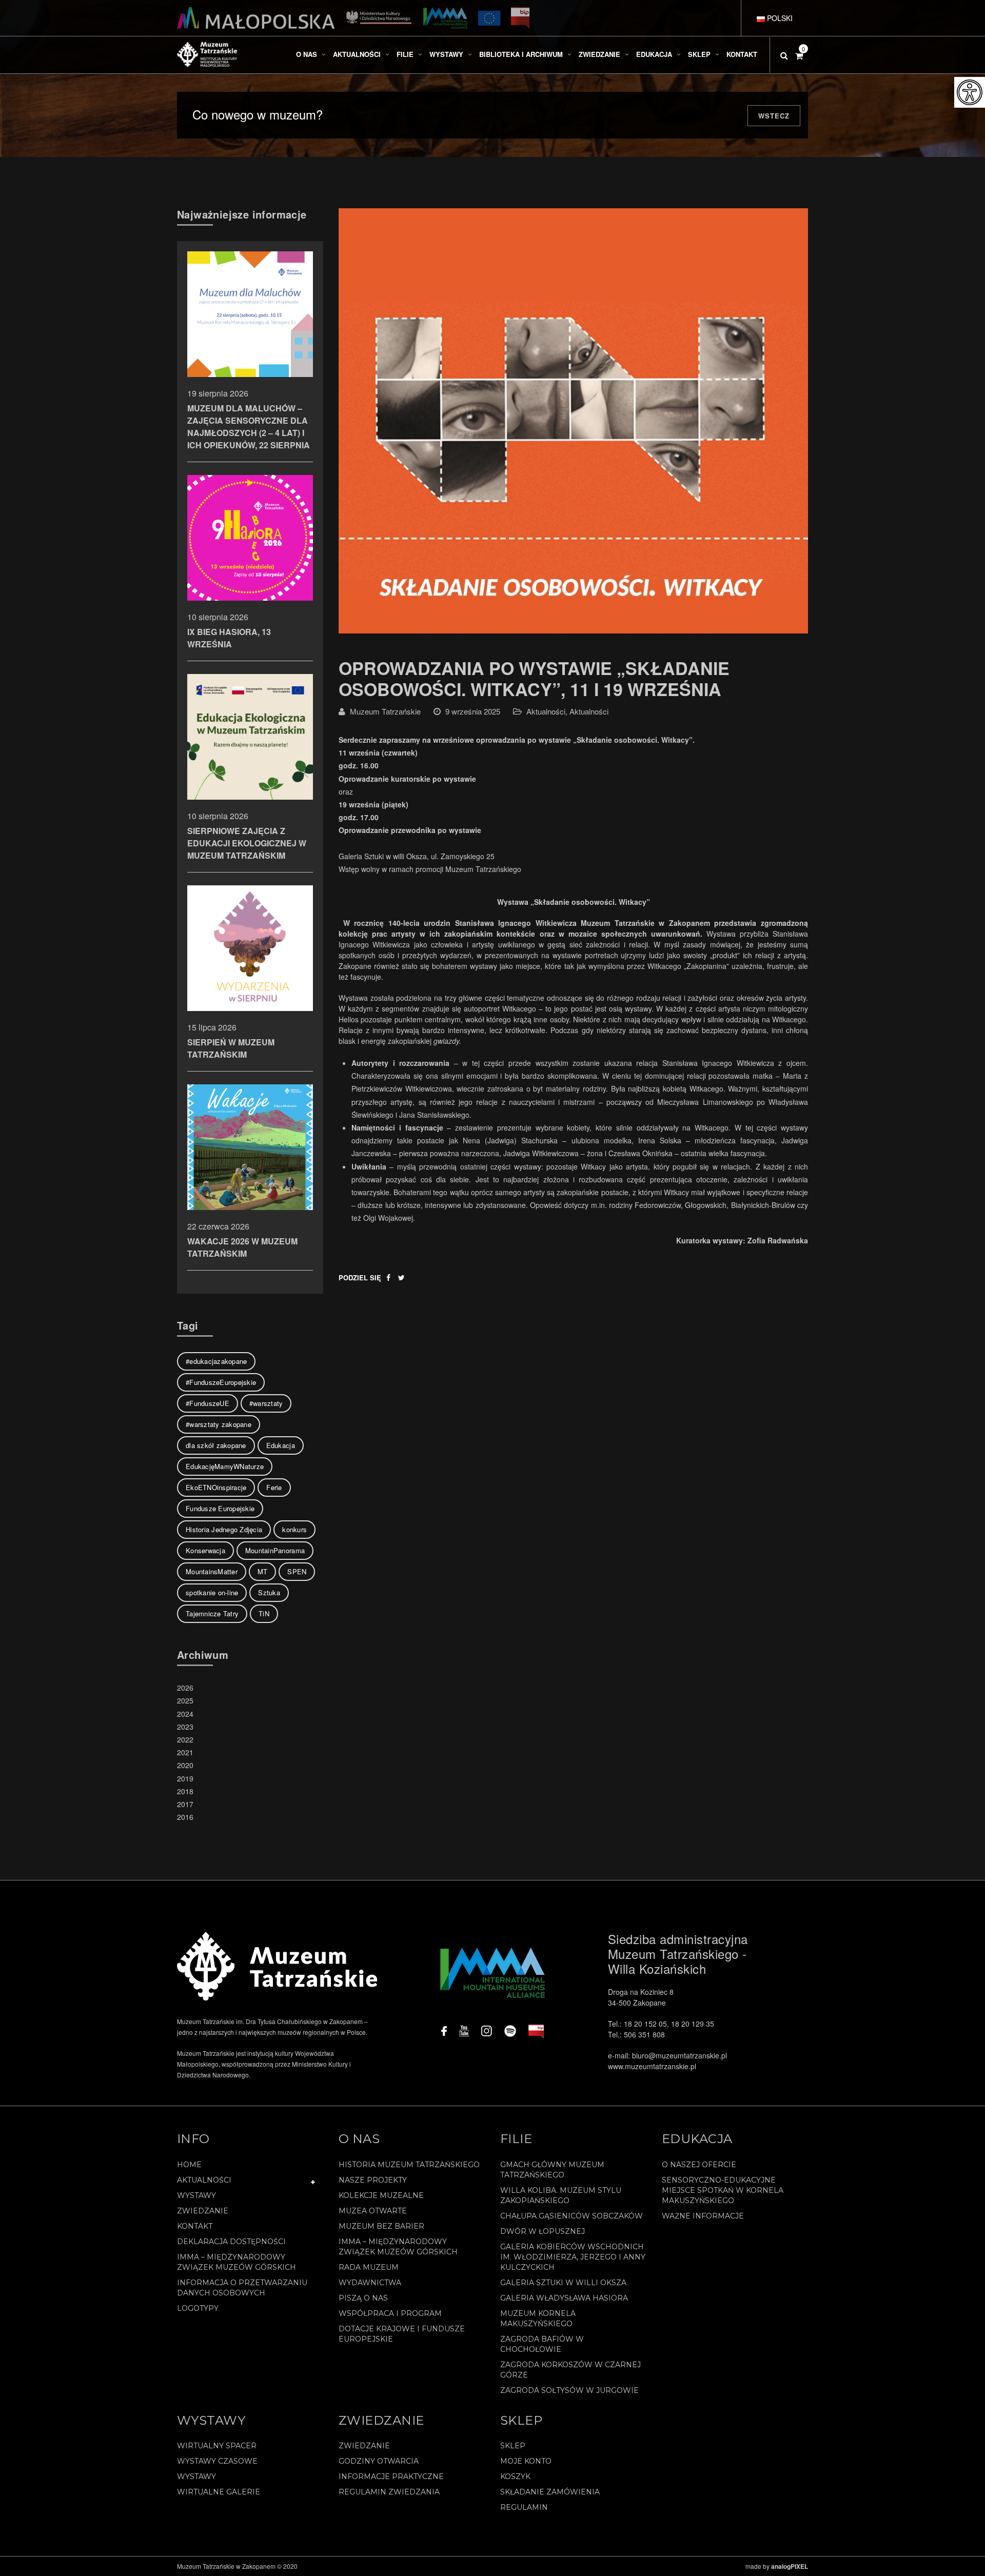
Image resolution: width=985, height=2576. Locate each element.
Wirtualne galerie (219, 2492)
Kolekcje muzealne (381, 2195)
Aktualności (546, 711)
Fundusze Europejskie (220, 1508)
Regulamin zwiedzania (389, 2492)
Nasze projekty (373, 2180)
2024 (185, 1714)
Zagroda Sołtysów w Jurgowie (569, 2390)
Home (189, 2165)
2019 (185, 1778)
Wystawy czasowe (217, 2461)
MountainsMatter (212, 1571)
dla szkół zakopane (216, 1445)
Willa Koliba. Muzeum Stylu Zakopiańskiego (561, 2195)
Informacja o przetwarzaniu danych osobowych (242, 2288)
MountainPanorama (275, 1550)
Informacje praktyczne (391, 2476)
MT (263, 1571)
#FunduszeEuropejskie (221, 1382)
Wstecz (774, 116)
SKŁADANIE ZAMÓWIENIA (550, 2492)
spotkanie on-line (212, 1592)
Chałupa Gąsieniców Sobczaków (572, 2216)
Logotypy (198, 2308)
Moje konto (526, 2461)
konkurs (294, 1529)
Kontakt (195, 2226)
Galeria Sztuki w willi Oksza (563, 2283)
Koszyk (515, 2476)
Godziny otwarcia (379, 2461)
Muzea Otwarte (373, 2211)
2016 (185, 1817)
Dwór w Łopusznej (543, 2231)
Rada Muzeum (369, 2267)
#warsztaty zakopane (219, 1424)
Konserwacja (205, 1550)
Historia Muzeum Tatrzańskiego (409, 2165)
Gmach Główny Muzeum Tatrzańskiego (552, 2170)
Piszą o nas (363, 2298)
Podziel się (360, 1277)
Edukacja (281, 1445)
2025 (185, 1700)
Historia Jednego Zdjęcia (224, 1529)
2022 (185, 1739)
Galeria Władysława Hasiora (564, 2298)
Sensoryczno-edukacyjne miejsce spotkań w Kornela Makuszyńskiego (723, 2190)
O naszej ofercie (699, 2165)
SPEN (297, 1571)
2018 (185, 1791)
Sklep (513, 2446)
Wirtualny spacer (217, 2446)
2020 (185, 1765)
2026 (185, 1688)
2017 (185, 1804)
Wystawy (196, 2195)
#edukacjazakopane (216, 1361)
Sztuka (269, 1592)
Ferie (274, 1487)
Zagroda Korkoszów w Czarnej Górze (570, 2370)
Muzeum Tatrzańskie (385, 711)
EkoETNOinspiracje (216, 1487)
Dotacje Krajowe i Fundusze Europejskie (402, 2334)
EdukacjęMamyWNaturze (225, 1466)
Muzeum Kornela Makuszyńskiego (538, 2319)
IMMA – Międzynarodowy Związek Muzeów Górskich (237, 2262)
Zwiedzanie (203, 2211)
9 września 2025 (473, 711)
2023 (185, 1727)
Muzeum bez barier (381, 2226)
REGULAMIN (524, 2507)
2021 (185, 1752)
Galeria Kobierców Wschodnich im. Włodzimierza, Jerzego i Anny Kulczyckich (573, 2257)
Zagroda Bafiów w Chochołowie (542, 2344)
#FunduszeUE (208, 1403)
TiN (264, 1613)
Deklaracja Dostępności (231, 2242)
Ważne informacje (703, 2216)
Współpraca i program (390, 2313)
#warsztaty (266, 1403)
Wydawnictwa (370, 2283)
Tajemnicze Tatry (212, 1613)
